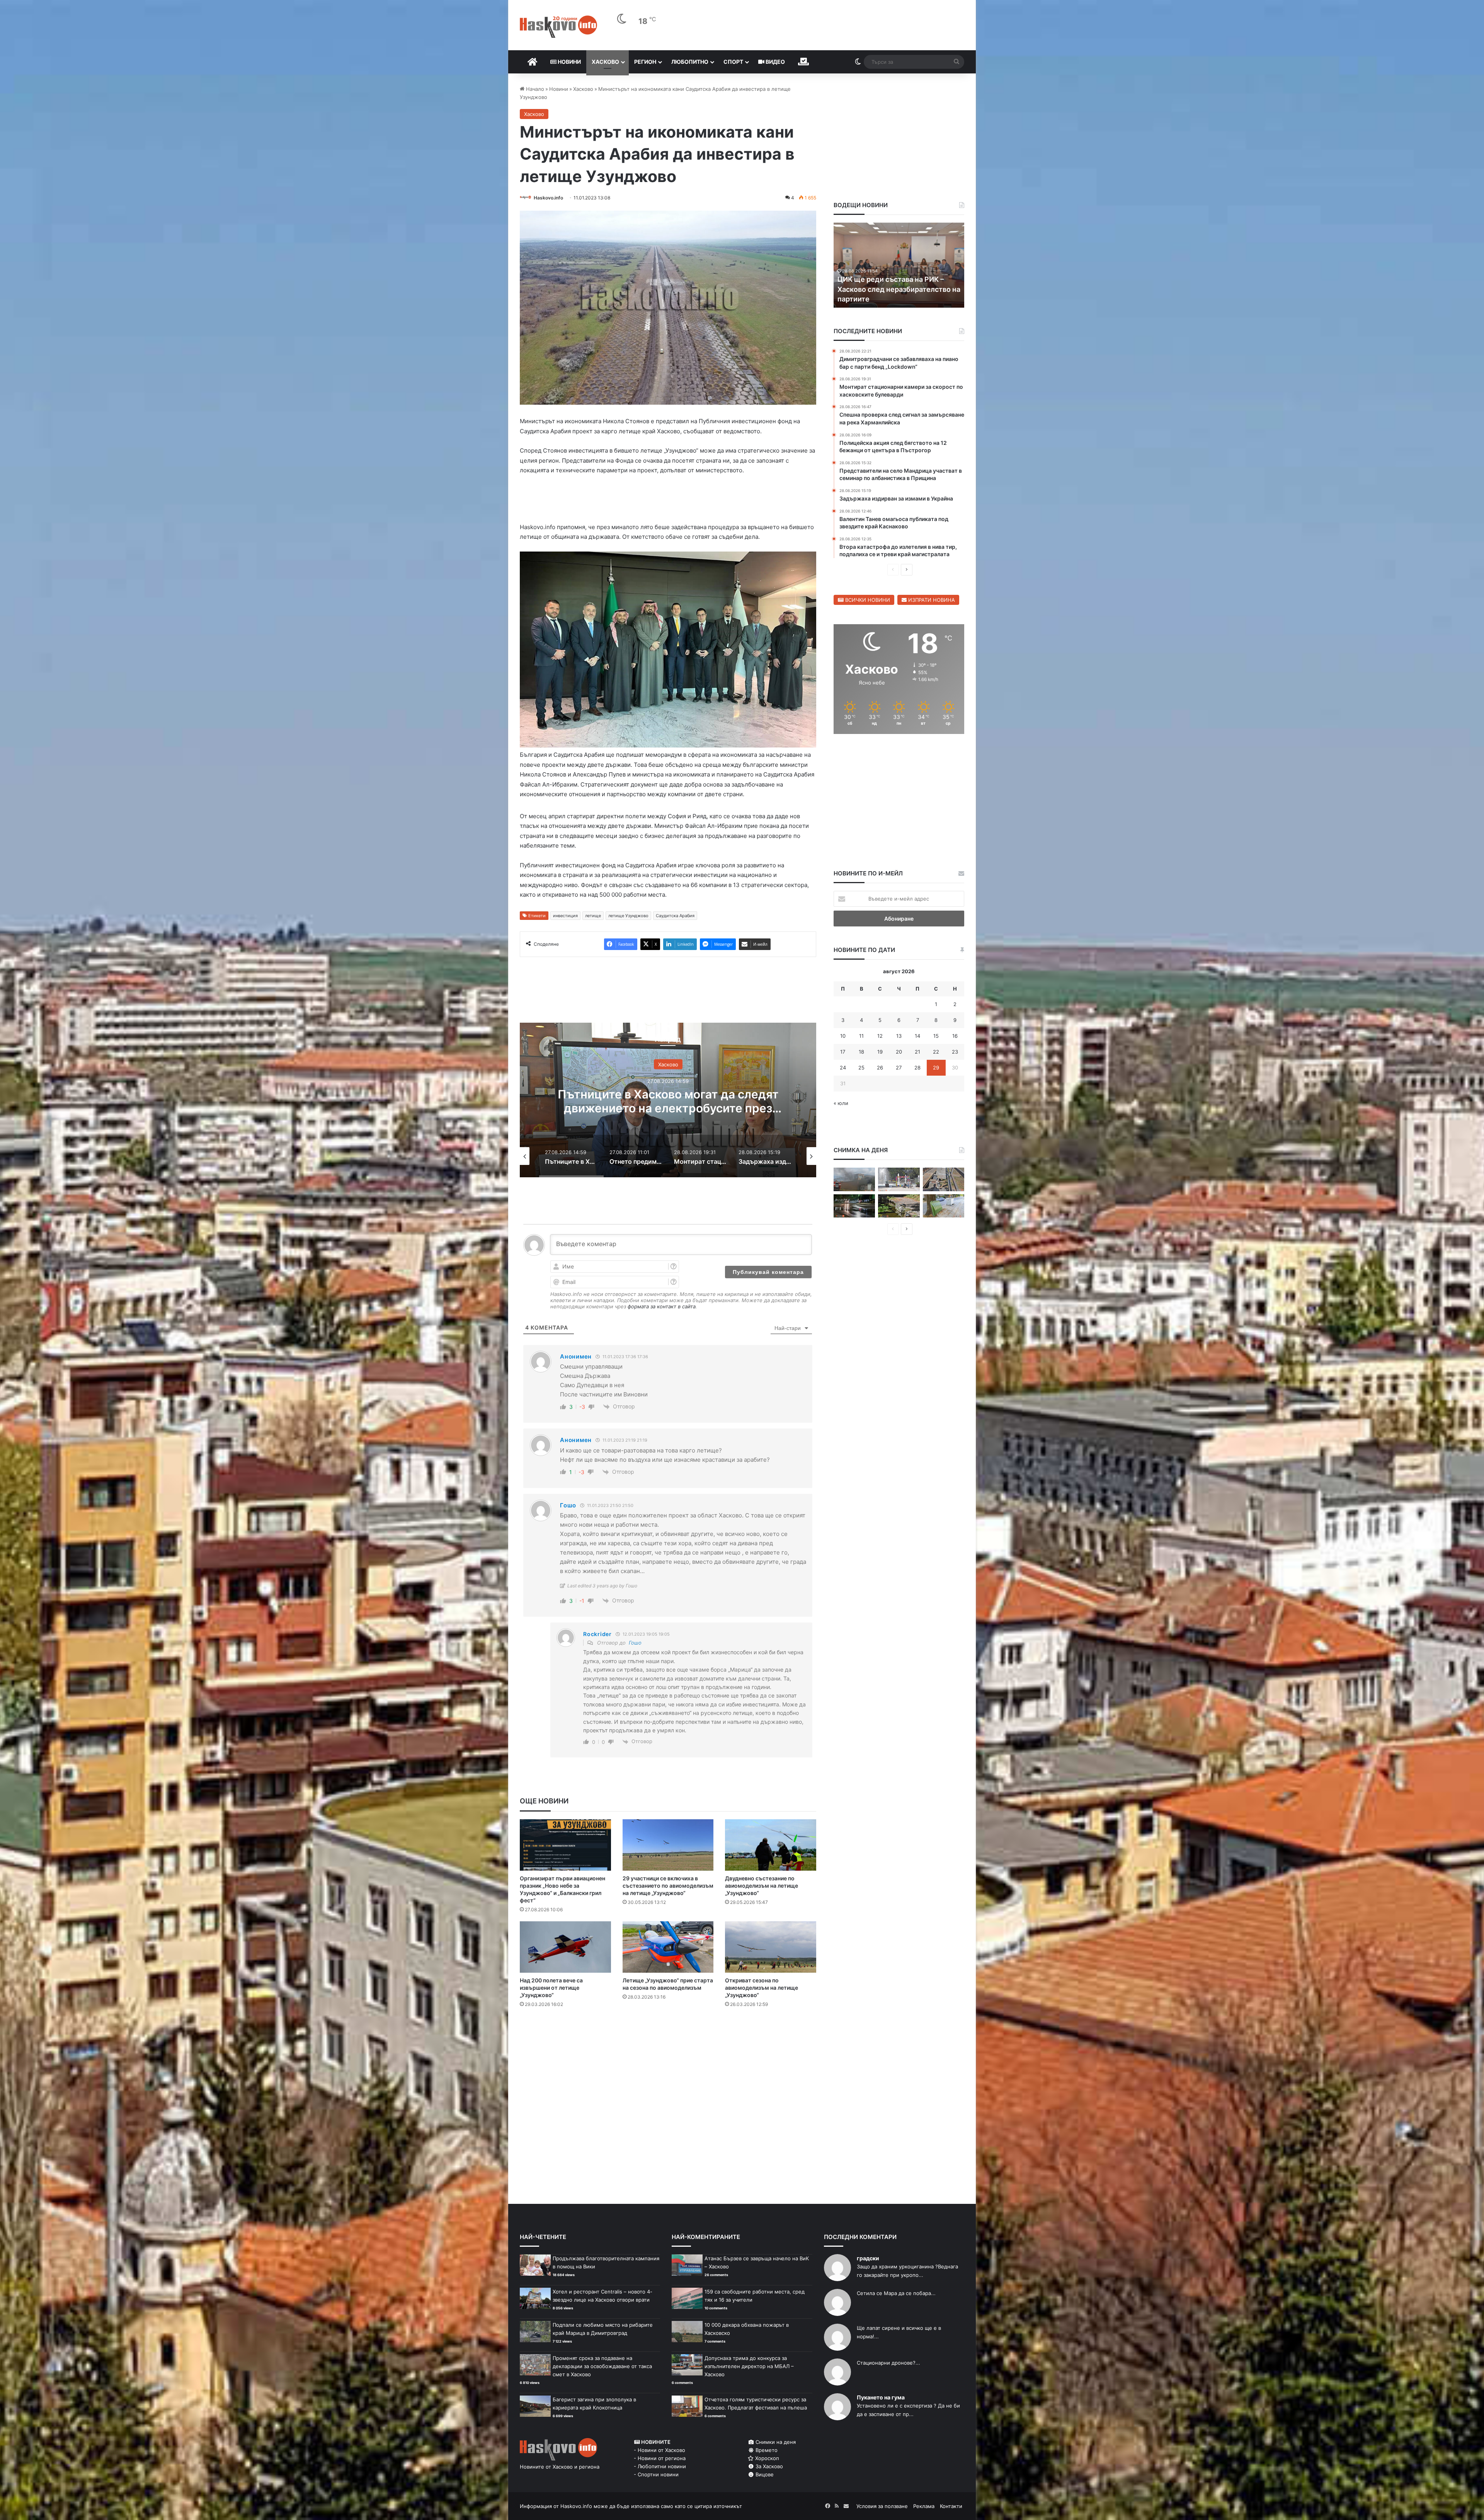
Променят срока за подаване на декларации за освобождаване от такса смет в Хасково (602, 2368)
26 (880, 1068)
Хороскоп (766, 2460)
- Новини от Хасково (659, 2452)
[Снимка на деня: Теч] (854, 1206)
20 (899, 1052)
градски (868, 2260)
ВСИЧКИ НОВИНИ (867, 600)
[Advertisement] (668, 2047)
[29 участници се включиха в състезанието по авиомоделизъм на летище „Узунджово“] (668, 1847)
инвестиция (565, 917)
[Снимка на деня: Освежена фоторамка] (899, 1179)
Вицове (764, 2476)
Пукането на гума (881, 2399)
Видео (775, 62)
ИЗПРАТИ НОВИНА (931, 600)
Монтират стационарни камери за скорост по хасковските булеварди (668, 1103)
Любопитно (690, 62)
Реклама (924, 2508)
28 (917, 1068)
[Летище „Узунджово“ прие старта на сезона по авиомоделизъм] (668, 1949)
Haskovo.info (548, 198)
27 (899, 1068)
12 (880, 1036)
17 (843, 1052)
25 (861, 1068)
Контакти (951, 2508)
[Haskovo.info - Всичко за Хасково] (558, 27)
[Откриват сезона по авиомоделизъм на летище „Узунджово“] (771, 1949)
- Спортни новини (656, 2476)
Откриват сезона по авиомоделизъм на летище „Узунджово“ (762, 1989)
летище (593, 917)
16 (955, 1036)
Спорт (733, 62)
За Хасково (768, 2468)
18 (861, 1052)
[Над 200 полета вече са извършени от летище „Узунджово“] (565, 1949)
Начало (534, 89)
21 (917, 1052)
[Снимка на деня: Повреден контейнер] (944, 1206)
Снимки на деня (775, 2443)
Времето (766, 2452)
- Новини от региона (660, 2460)
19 (880, 1052)
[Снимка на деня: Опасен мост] (944, 1179)
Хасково (605, 62)
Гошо (635, 1644)
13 (899, 1036)
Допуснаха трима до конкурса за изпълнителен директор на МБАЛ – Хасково (749, 2368)
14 (917, 1036)
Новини (569, 62)
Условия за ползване (882, 2508)
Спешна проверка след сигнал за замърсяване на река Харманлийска (895, 289)
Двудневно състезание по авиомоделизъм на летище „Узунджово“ (762, 1887)
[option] (668, 1102)
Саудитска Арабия (675, 917)
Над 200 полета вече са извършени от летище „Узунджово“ (551, 1989)
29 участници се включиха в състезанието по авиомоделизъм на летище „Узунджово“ (668, 1887)
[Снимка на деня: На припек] (899, 1206)
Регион (645, 62)
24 (843, 1068)
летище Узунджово (628, 917)
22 (936, 1052)
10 (843, 1036)
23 (955, 1052)
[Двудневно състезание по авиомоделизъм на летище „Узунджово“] (771, 1847)
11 (861, 1036)
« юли (841, 1103)
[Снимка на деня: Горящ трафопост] (854, 1179)
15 (936, 1036)
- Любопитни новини (660, 2468)
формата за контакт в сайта (662, 1308)
